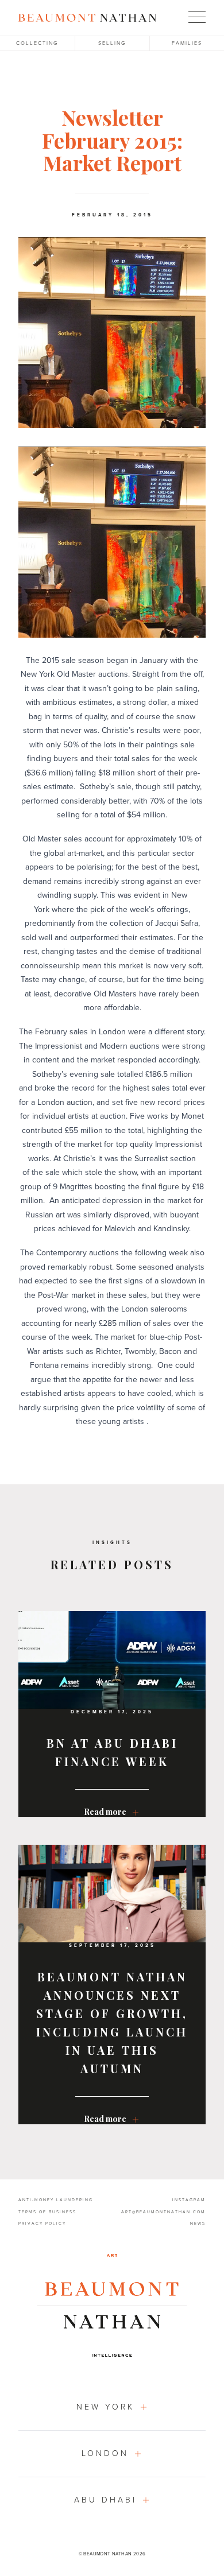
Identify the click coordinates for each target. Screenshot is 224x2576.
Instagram (189, 2200)
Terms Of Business (47, 2212)
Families (187, 43)
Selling (112, 43)
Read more (105, 1813)
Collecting (37, 43)
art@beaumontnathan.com (163, 2212)
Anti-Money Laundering (56, 2200)
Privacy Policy (42, 2224)
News (198, 2224)
